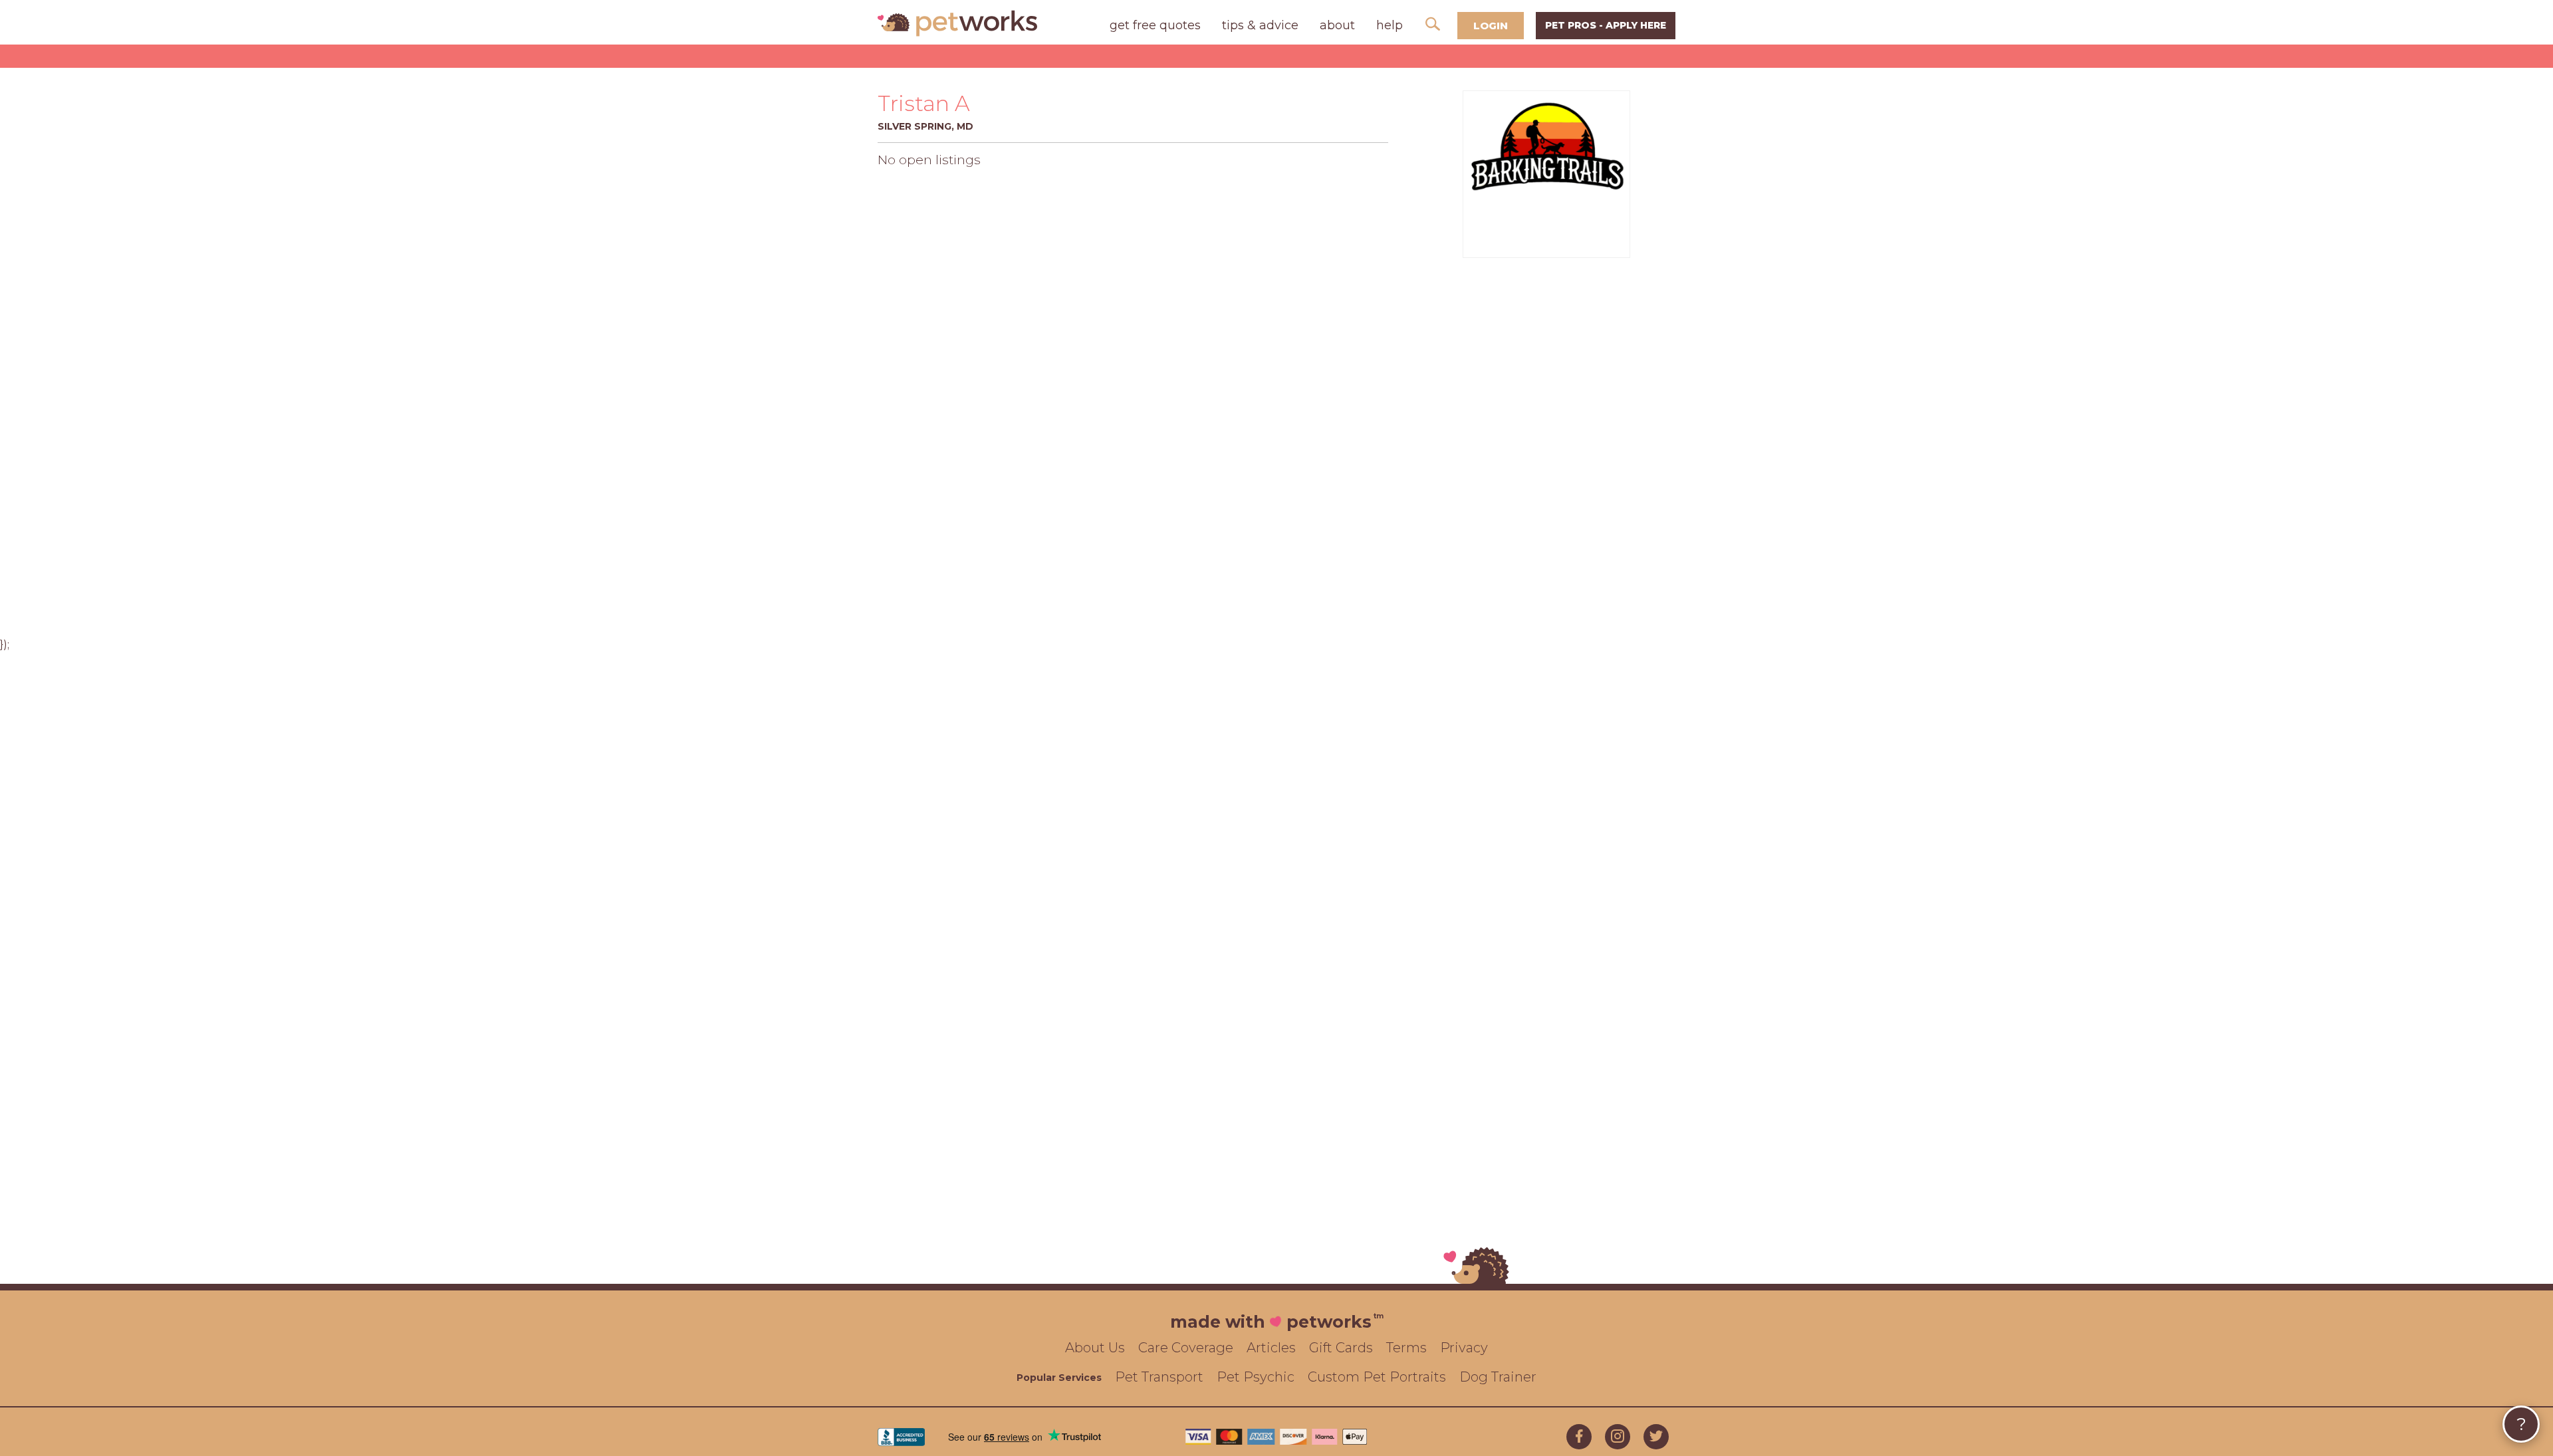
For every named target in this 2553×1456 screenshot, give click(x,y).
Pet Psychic (1256, 1377)
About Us (1095, 1348)
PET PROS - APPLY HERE (1606, 25)
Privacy (1464, 1348)
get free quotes (1155, 25)
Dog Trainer (1498, 1377)
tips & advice (1260, 25)
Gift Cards (1341, 1348)
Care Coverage (1186, 1348)
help (1390, 25)
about (1337, 25)
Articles (1271, 1348)
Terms (1406, 1348)
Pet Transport (1159, 1377)
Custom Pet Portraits (1377, 1377)
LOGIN (1491, 26)
